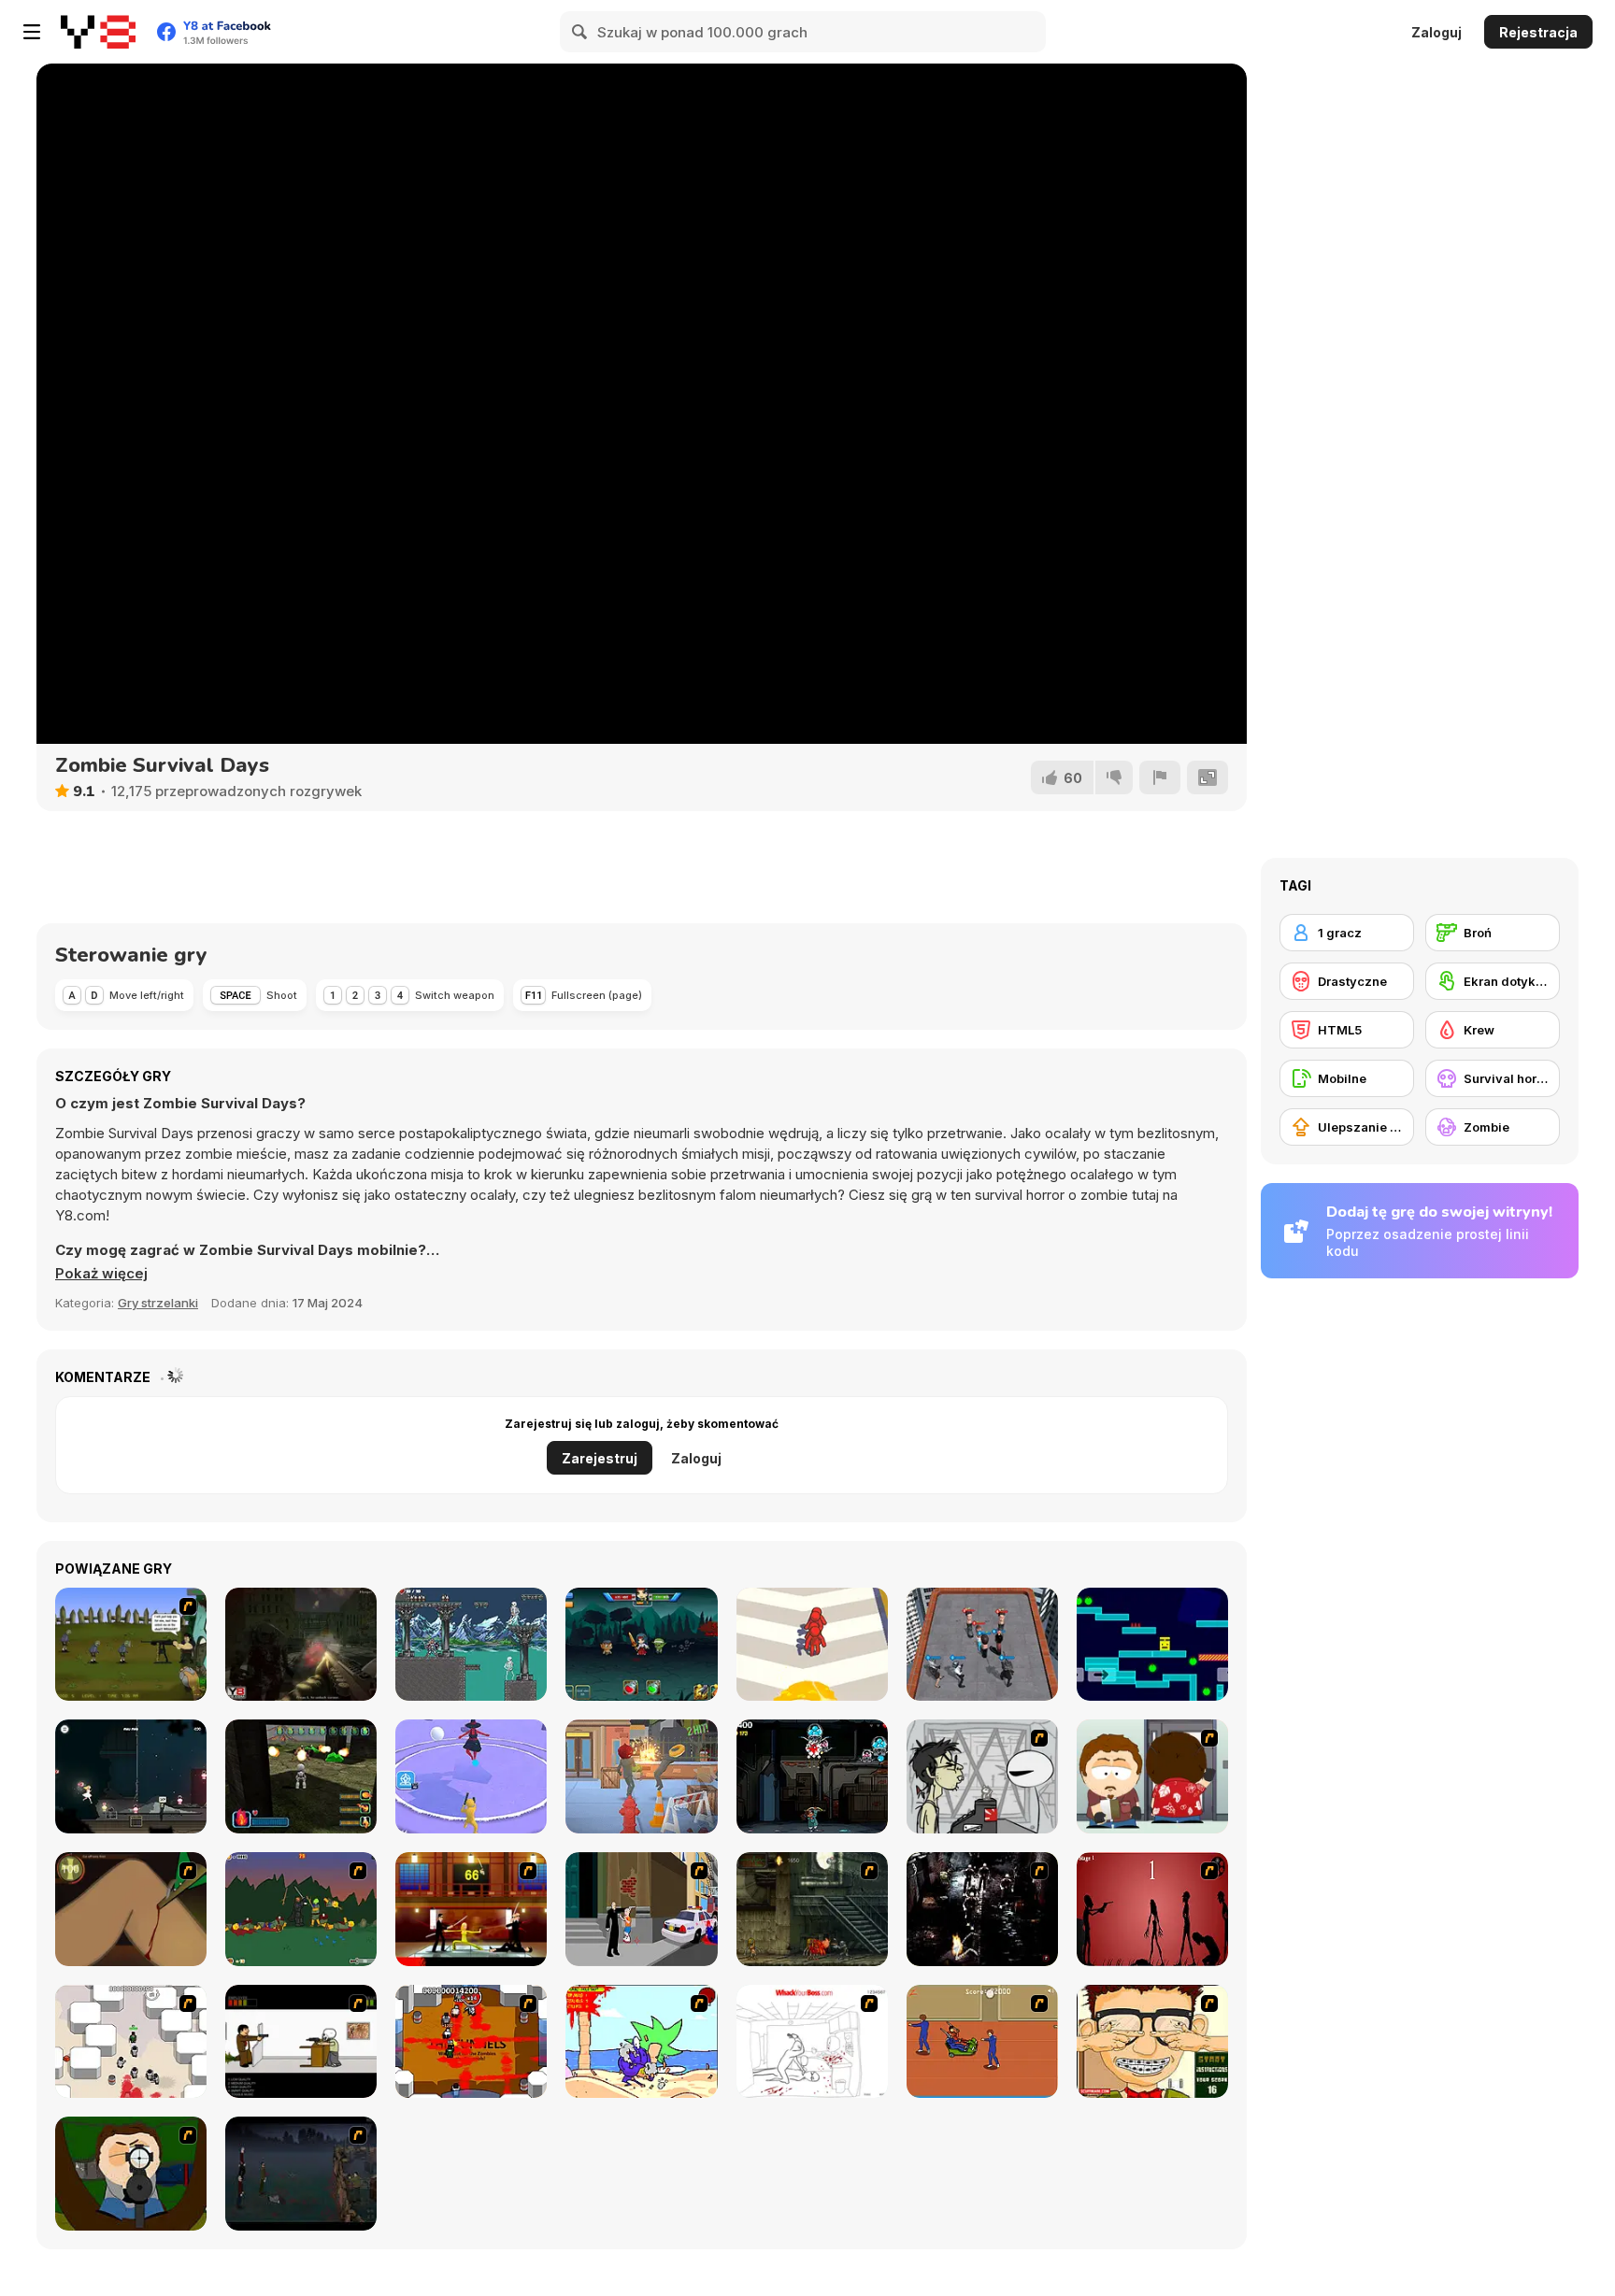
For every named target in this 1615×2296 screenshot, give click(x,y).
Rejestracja (1538, 32)
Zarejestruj (600, 1458)
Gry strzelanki (158, 1303)
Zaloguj (1436, 32)
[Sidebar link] (32, 32)
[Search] (580, 32)
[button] (101, 1274)
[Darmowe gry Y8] (98, 32)
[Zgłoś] (1160, 777)
